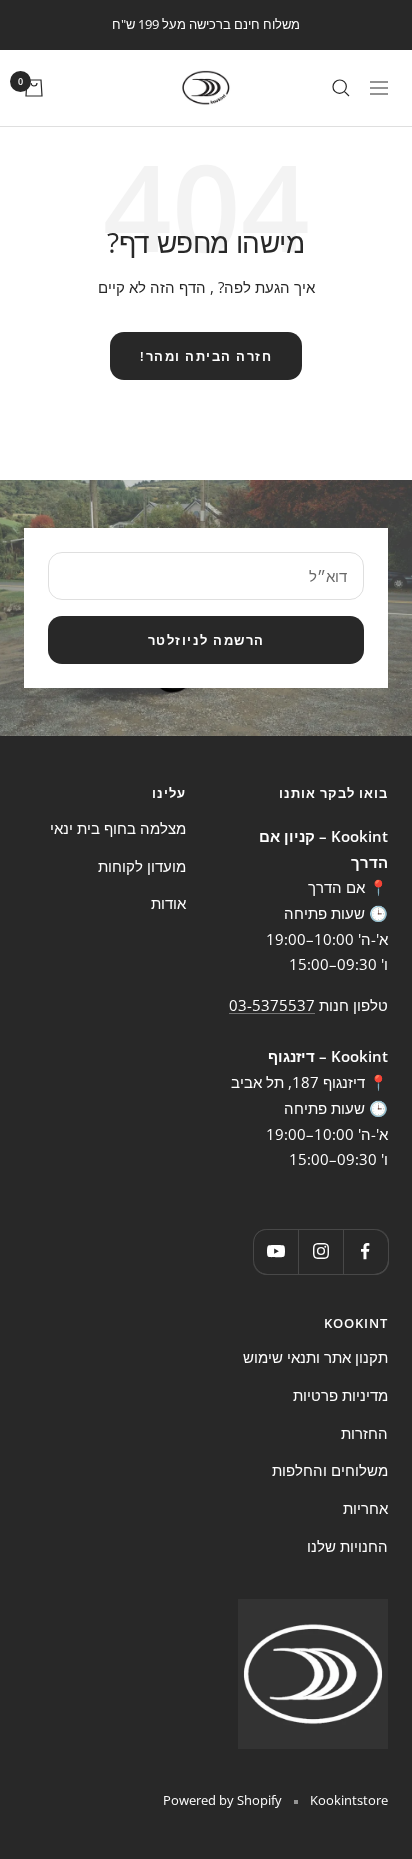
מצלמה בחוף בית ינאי (118, 828)
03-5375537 (272, 1005)
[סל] (34, 88)
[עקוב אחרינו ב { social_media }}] (365, 1251)
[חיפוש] (341, 88)
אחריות (365, 1508)
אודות (168, 903)
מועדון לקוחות (142, 866)
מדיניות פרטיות (340, 1395)
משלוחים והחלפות (330, 1470)
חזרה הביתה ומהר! (206, 356)
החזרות (364, 1433)
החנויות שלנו (347, 1546)
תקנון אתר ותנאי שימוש (315, 1357)
